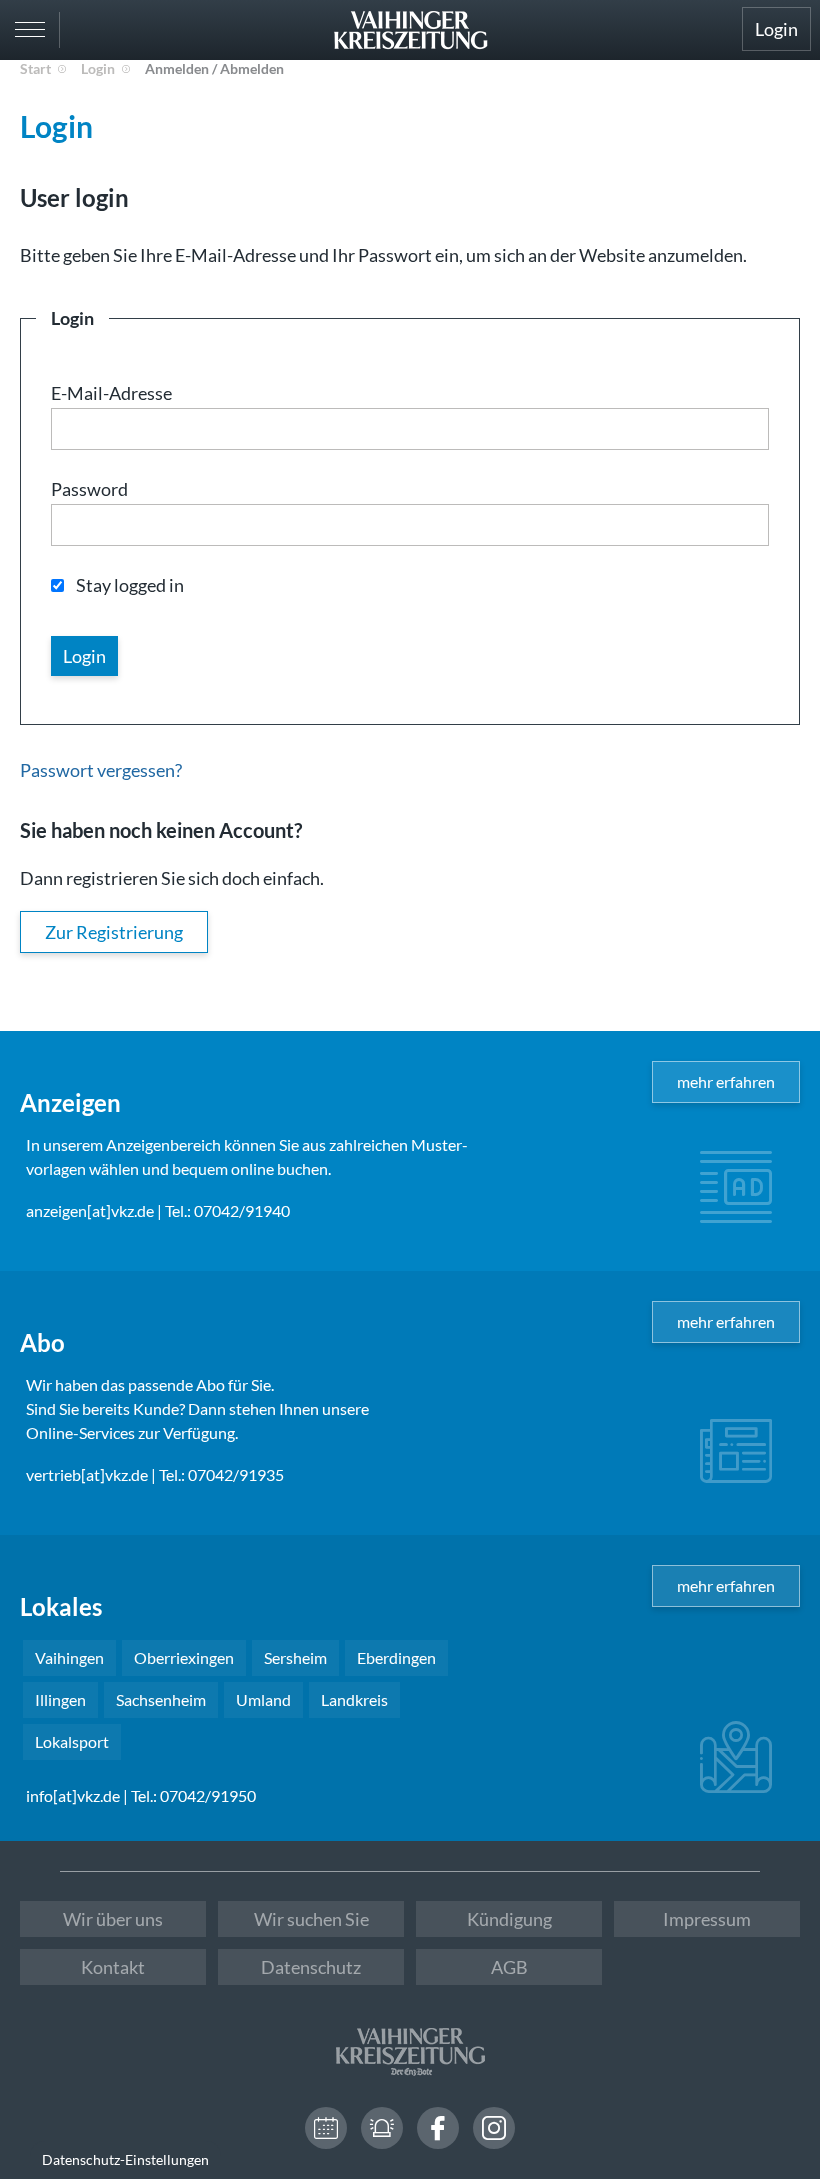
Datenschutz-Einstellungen (125, 2159)
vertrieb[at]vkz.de (87, 1474)
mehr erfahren (726, 1081)
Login (776, 29)
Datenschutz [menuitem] (311, 1967)
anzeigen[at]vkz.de (90, 1210)
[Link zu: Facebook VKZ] (438, 2128)
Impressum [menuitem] (707, 1919)
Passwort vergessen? (101, 770)
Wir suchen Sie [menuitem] (311, 1919)
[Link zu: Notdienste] (382, 2128)
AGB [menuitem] (509, 1967)
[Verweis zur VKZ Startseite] (410, 30)
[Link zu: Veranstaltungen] (326, 2128)
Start (35, 68)
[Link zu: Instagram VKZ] (494, 2128)
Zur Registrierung (114, 932)
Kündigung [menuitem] (509, 1919)
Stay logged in (130, 585)
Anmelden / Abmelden (214, 68)
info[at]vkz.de (73, 1795)
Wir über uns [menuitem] (113, 1919)
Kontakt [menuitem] (113, 1967)
